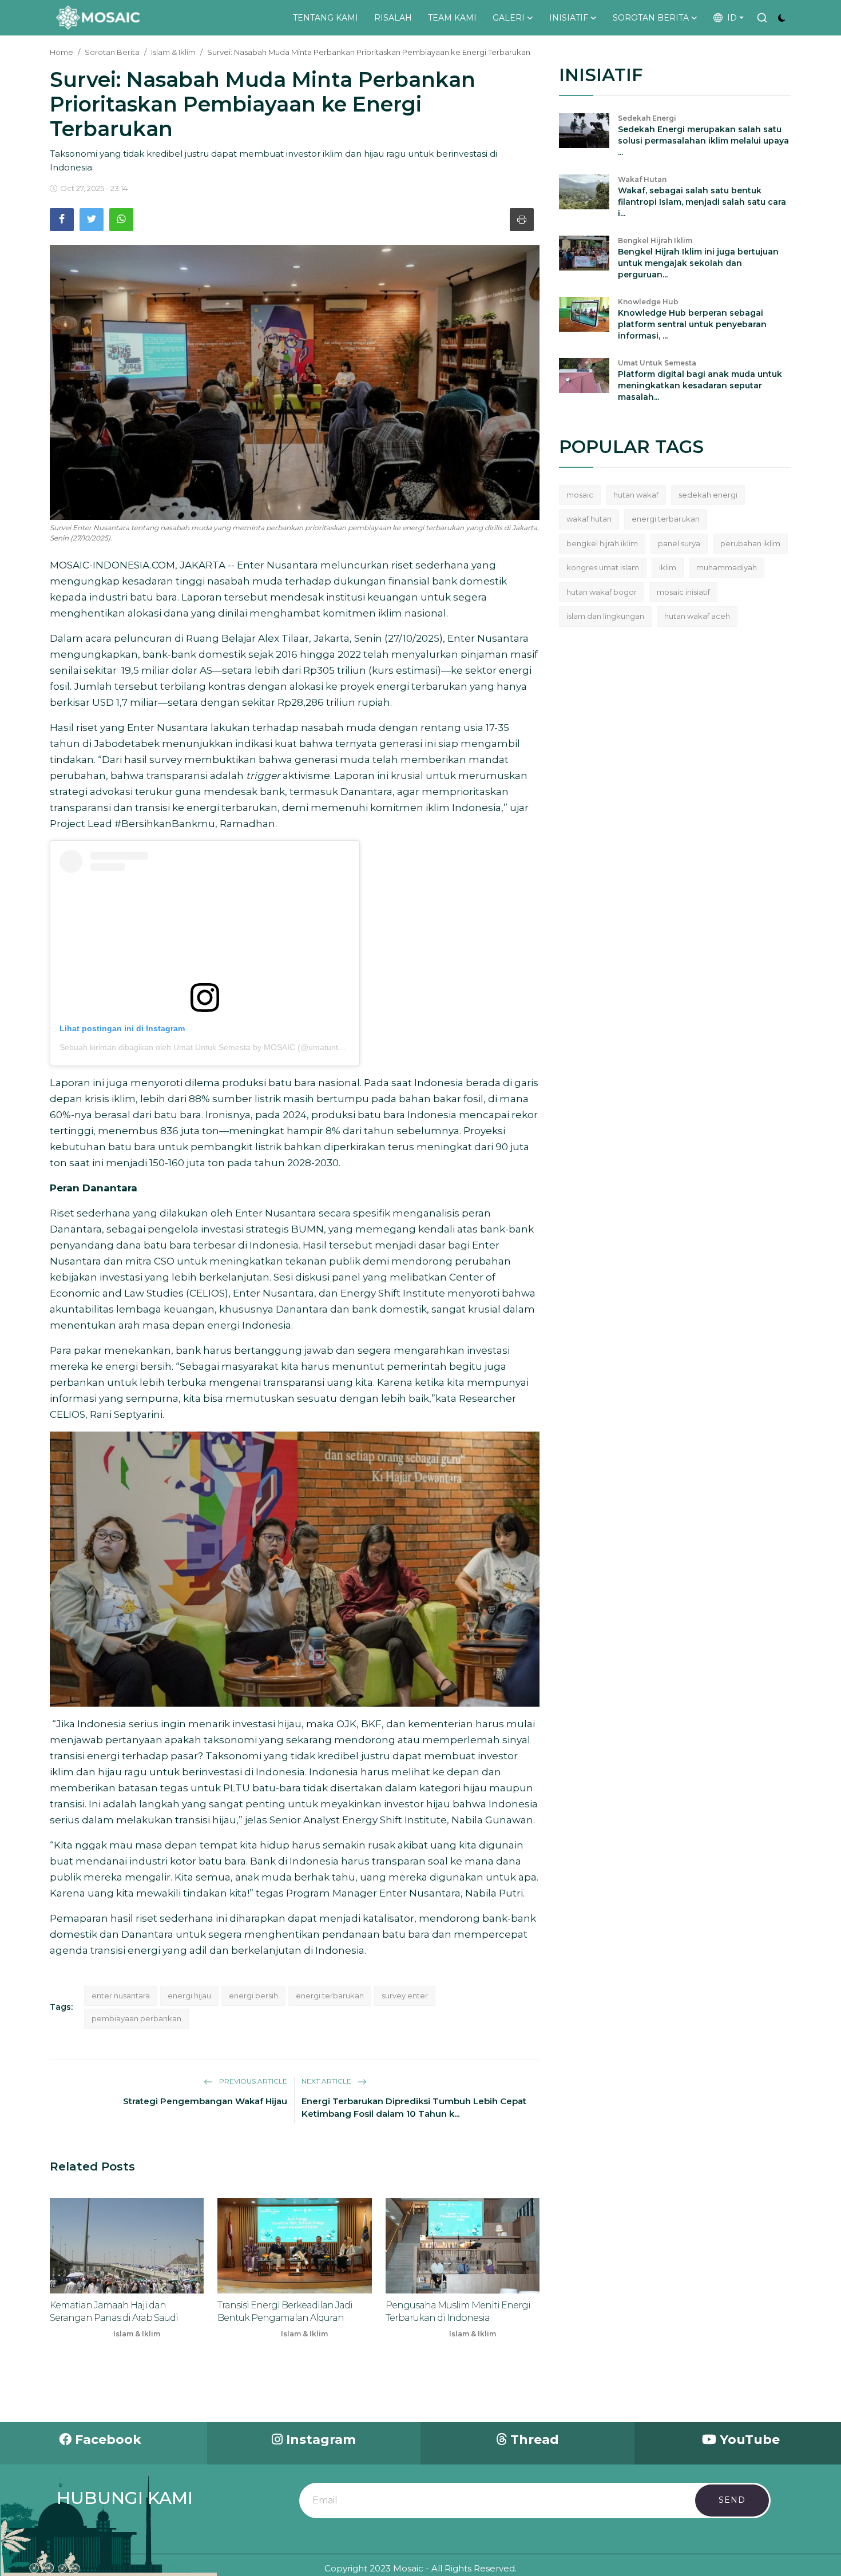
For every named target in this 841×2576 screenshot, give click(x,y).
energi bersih (253, 1995)
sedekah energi (708, 495)
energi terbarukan (330, 1995)
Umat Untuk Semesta (657, 363)
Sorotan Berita (651, 18)
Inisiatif (569, 18)
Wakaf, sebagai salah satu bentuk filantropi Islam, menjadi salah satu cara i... (702, 202)
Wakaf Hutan (642, 179)
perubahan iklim (750, 543)
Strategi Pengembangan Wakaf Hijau (205, 2101)
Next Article (327, 2081)
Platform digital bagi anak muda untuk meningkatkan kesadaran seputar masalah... (700, 385)
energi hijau (189, 1995)
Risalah (393, 18)
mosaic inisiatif (683, 592)
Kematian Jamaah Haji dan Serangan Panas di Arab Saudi (114, 2311)
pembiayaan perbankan (136, 2018)
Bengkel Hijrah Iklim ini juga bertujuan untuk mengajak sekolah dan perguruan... (698, 263)
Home (62, 52)
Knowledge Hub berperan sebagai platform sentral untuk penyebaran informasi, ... (692, 324)
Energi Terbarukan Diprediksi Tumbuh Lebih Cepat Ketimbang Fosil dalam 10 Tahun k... (414, 2107)
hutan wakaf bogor (602, 592)
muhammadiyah (727, 567)
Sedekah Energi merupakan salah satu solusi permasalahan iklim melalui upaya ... (703, 141)
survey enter (405, 1995)
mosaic (580, 495)
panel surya (679, 543)
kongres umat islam (603, 567)
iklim (668, 567)
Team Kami (452, 18)
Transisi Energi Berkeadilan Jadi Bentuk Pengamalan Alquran (285, 2311)
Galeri (509, 18)
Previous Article (252, 2081)
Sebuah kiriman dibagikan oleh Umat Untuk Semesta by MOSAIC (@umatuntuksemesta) (220, 1047)
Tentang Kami (326, 18)
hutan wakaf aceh (697, 616)
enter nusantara (121, 1995)
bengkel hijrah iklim (602, 543)
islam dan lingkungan (605, 616)
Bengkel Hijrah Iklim (655, 240)
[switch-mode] (782, 18)
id (730, 18)
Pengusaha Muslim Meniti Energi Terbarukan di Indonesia (458, 2311)
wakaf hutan (589, 519)
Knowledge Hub (648, 302)
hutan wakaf (636, 495)
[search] (762, 18)
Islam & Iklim (173, 52)
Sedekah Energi (647, 118)
